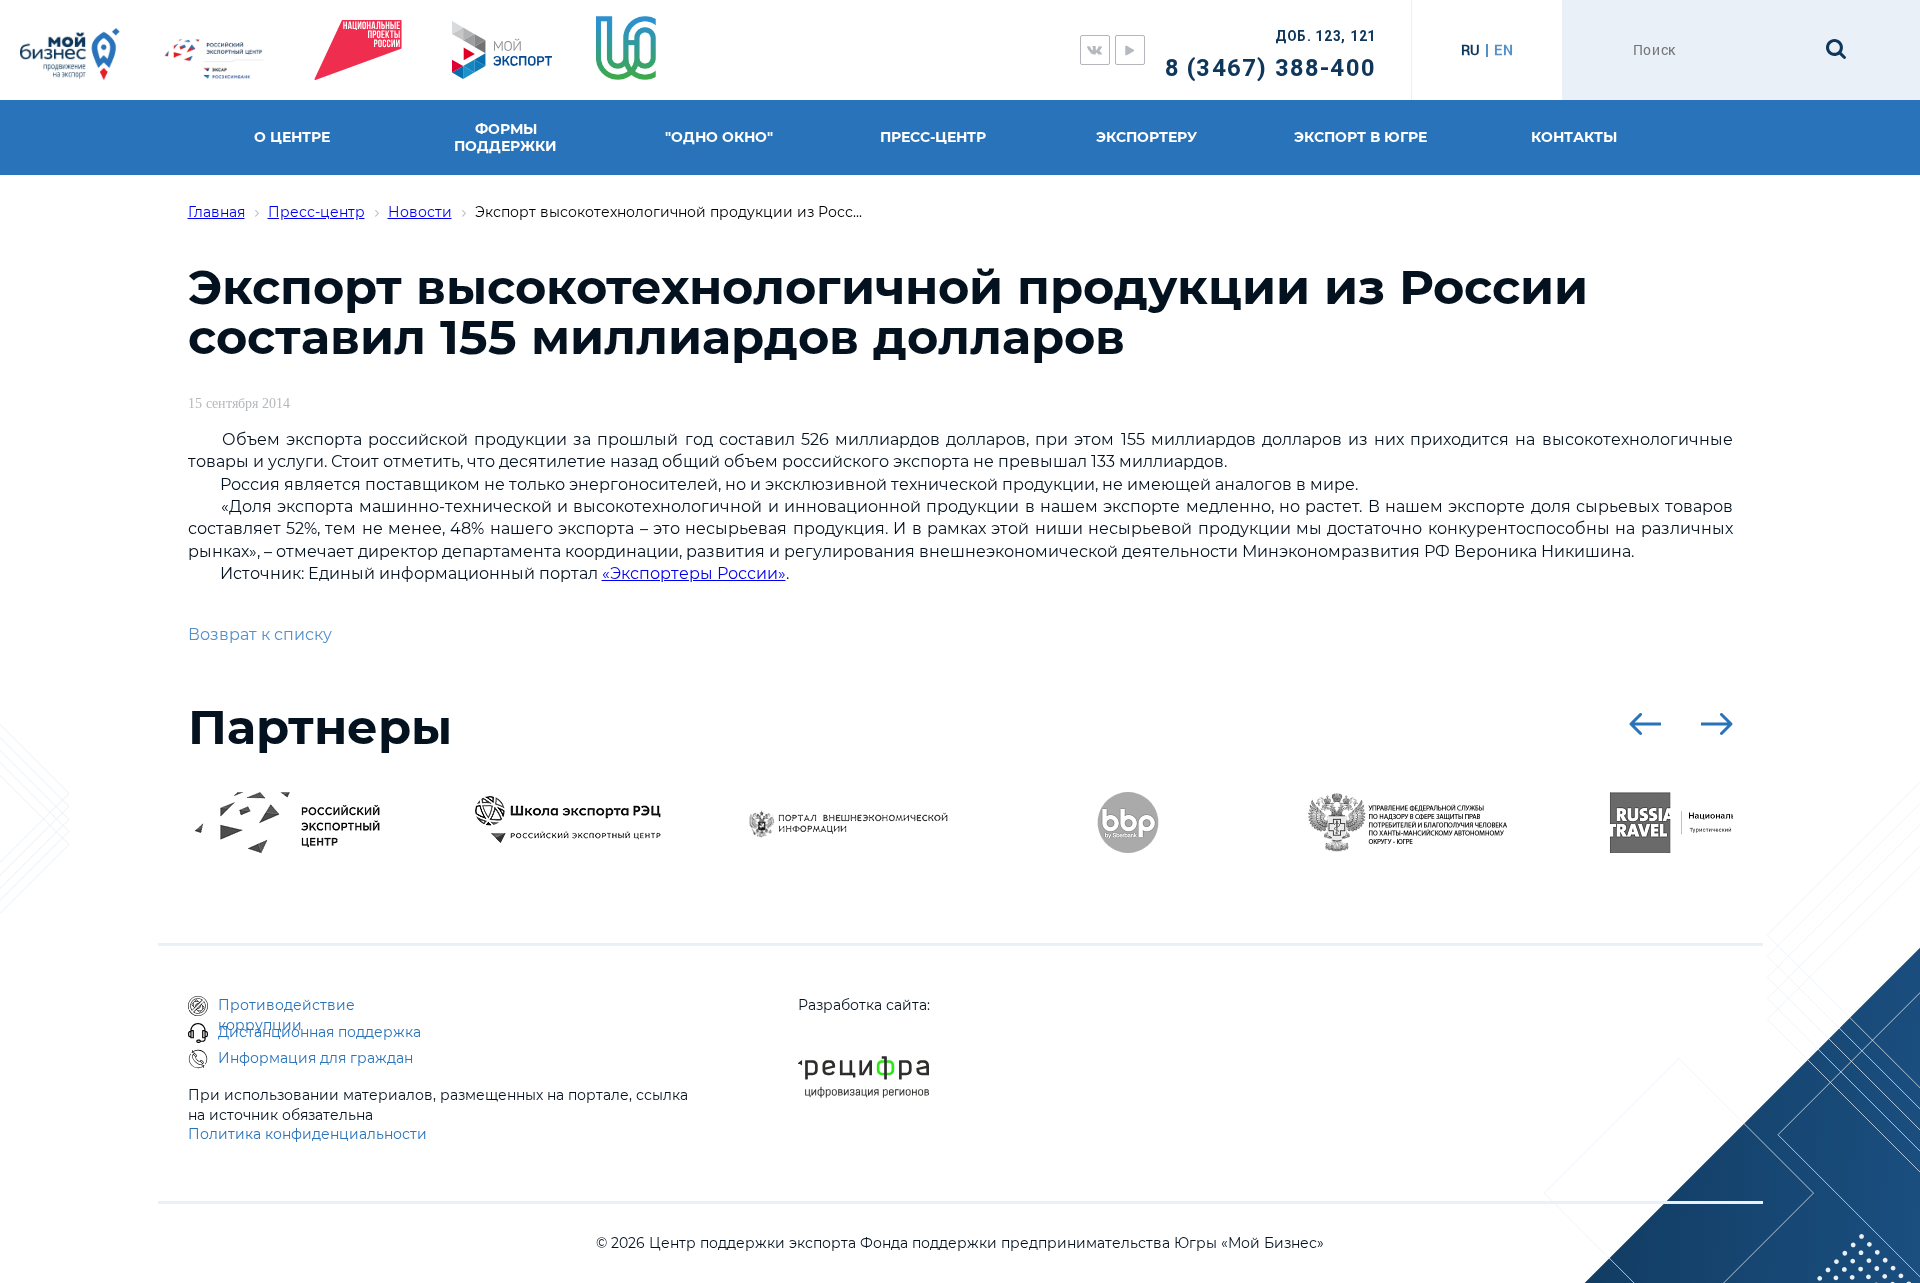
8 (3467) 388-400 (1270, 68)
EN (1503, 50)
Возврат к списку (260, 634)
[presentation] (1645, 724)
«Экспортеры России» (694, 573)
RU (1470, 50)
